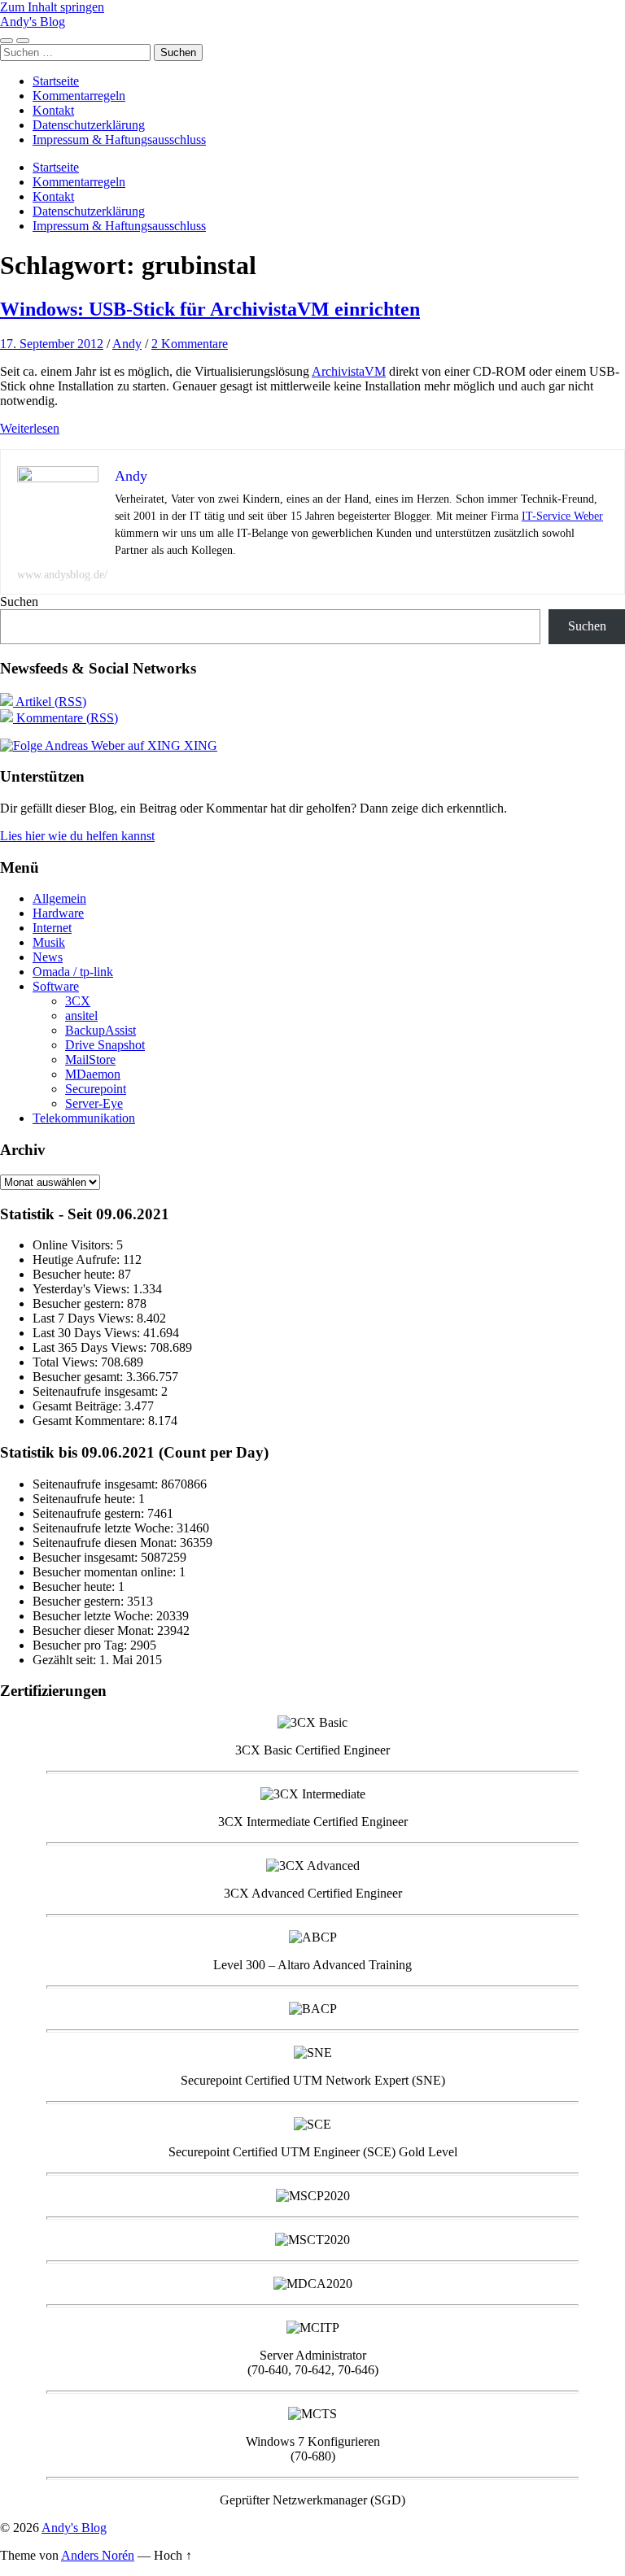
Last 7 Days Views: (85, 1318)
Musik (49, 942)
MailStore (90, 1059)
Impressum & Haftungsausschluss (119, 139)
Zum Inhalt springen (52, 7)
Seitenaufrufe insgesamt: (97, 1391)
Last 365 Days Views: (91, 1347)
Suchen (19, 602)
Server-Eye (94, 1103)
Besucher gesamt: (79, 1377)
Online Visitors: (74, 1245)
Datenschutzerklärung (89, 125)
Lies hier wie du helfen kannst (77, 836)
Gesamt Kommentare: (90, 1421)
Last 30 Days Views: (88, 1333)
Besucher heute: (75, 1274)
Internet (52, 928)
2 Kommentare (190, 344)
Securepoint (96, 1089)
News (48, 957)
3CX (78, 1001)
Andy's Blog (33, 22)
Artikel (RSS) (50, 702)
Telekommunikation (84, 1118)
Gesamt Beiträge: (79, 1406)
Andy (127, 344)
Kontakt (53, 110)
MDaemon (93, 1074)
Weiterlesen (30, 428)
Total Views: (67, 1362)
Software (56, 986)
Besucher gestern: (80, 1303)
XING (199, 745)
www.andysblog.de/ (62, 575)
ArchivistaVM (349, 371)
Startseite (56, 81)
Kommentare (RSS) (66, 718)
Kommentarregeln (79, 96)
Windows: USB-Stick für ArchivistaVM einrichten (210, 309)
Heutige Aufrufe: (78, 1260)
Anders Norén (98, 2555)
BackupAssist (101, 1030)
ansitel (81, 1016)
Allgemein (59, 898)
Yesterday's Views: (83, 1289)
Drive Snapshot (105, 1045)
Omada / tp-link (73, 972)
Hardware (58, 913)
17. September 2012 (52, 344)
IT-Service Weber (562, 516)
